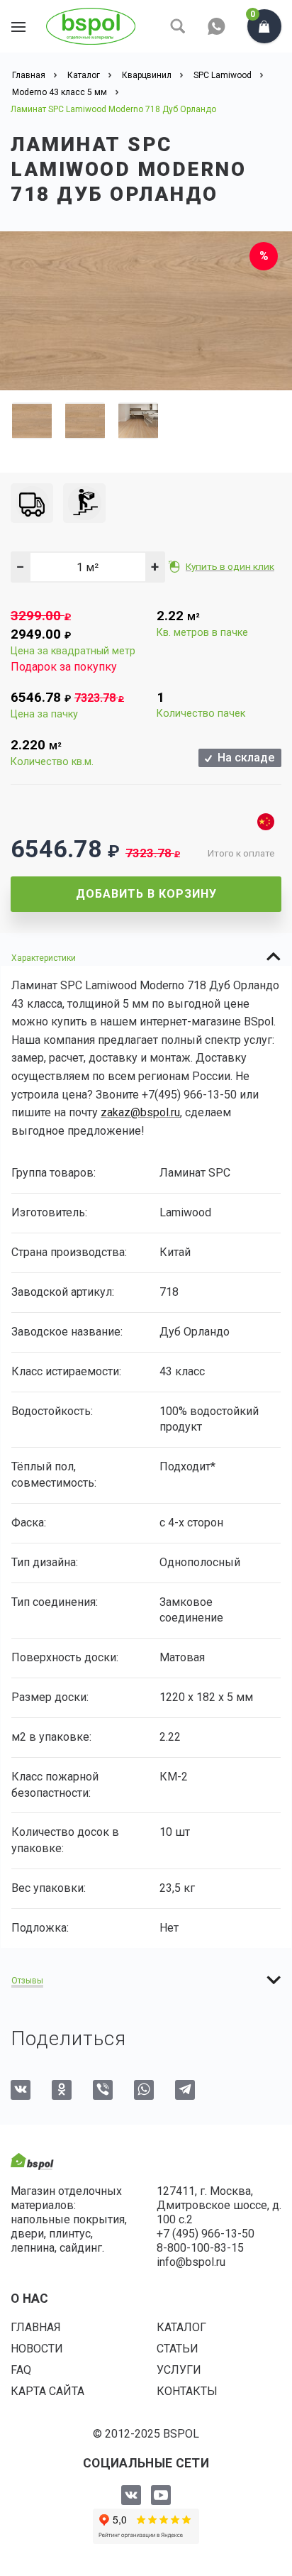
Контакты (187, 2391)
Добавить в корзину (146, 894)
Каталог (181, 2327)
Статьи (178, 2349)
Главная (36, 2327)
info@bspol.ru (191, 2262)
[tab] (146, 957)
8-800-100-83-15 (200, 2248)
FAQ (21, 2370)
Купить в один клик (230, 566)
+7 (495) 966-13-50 (206, 2234)
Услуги (179, 2370)
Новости (37, 2349)
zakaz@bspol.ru (140, 1112)
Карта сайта (47, 2391)
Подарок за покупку (64, 667)
